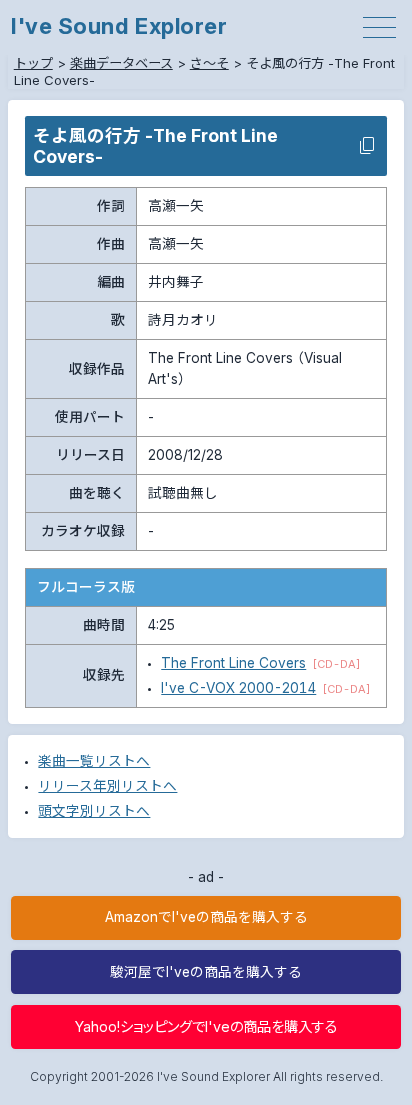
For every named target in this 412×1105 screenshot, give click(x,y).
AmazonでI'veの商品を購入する (206, 917)
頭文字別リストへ (94, 811)
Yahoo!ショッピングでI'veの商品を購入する (206, 1026)
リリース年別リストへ (107, 786)
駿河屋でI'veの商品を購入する (206, 972)
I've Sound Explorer (119, 26)
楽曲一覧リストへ (94, 761)
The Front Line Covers (233, 663)
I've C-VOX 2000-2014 (238, 688)
